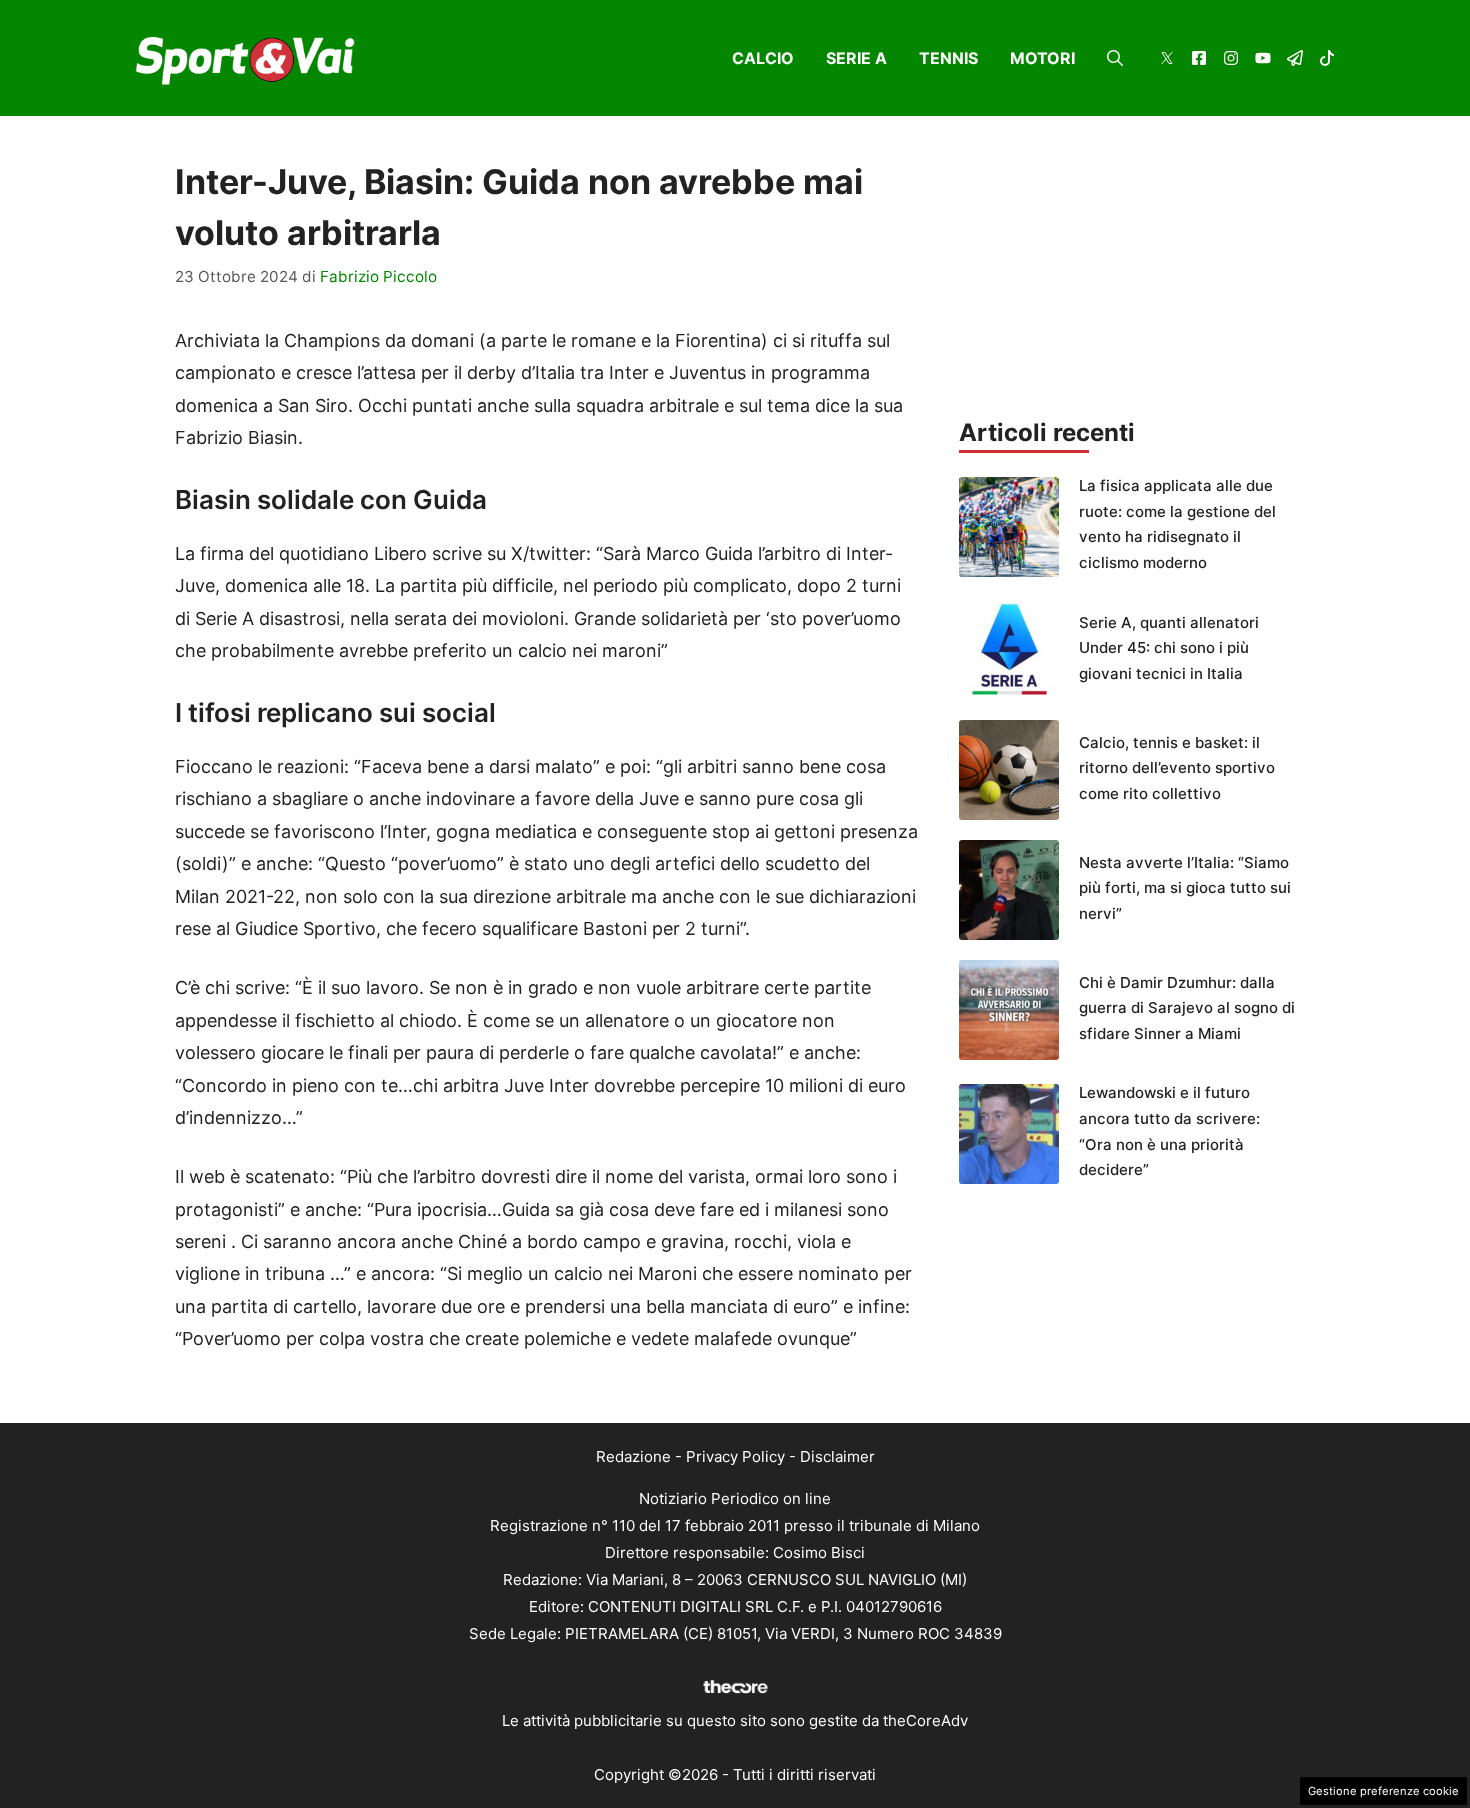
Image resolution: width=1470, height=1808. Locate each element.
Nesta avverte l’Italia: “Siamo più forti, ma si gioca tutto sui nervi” (1185, 888)
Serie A (856, 58)
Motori (1042, 58)
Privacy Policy (735, 1456)
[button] (1115, 58)
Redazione (633, 1456)
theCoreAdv (925, 1720)
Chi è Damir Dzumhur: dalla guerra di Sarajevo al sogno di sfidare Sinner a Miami (1187, 1008)
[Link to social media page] (1167, 60)
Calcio (763, 58)
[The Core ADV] (735, 1693)
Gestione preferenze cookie (1383, 1791)
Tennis (948, 58)
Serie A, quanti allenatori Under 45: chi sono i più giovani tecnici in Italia (1169, 648)
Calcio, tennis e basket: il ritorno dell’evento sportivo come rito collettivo (1177, 768)
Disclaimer (837, 1456)
